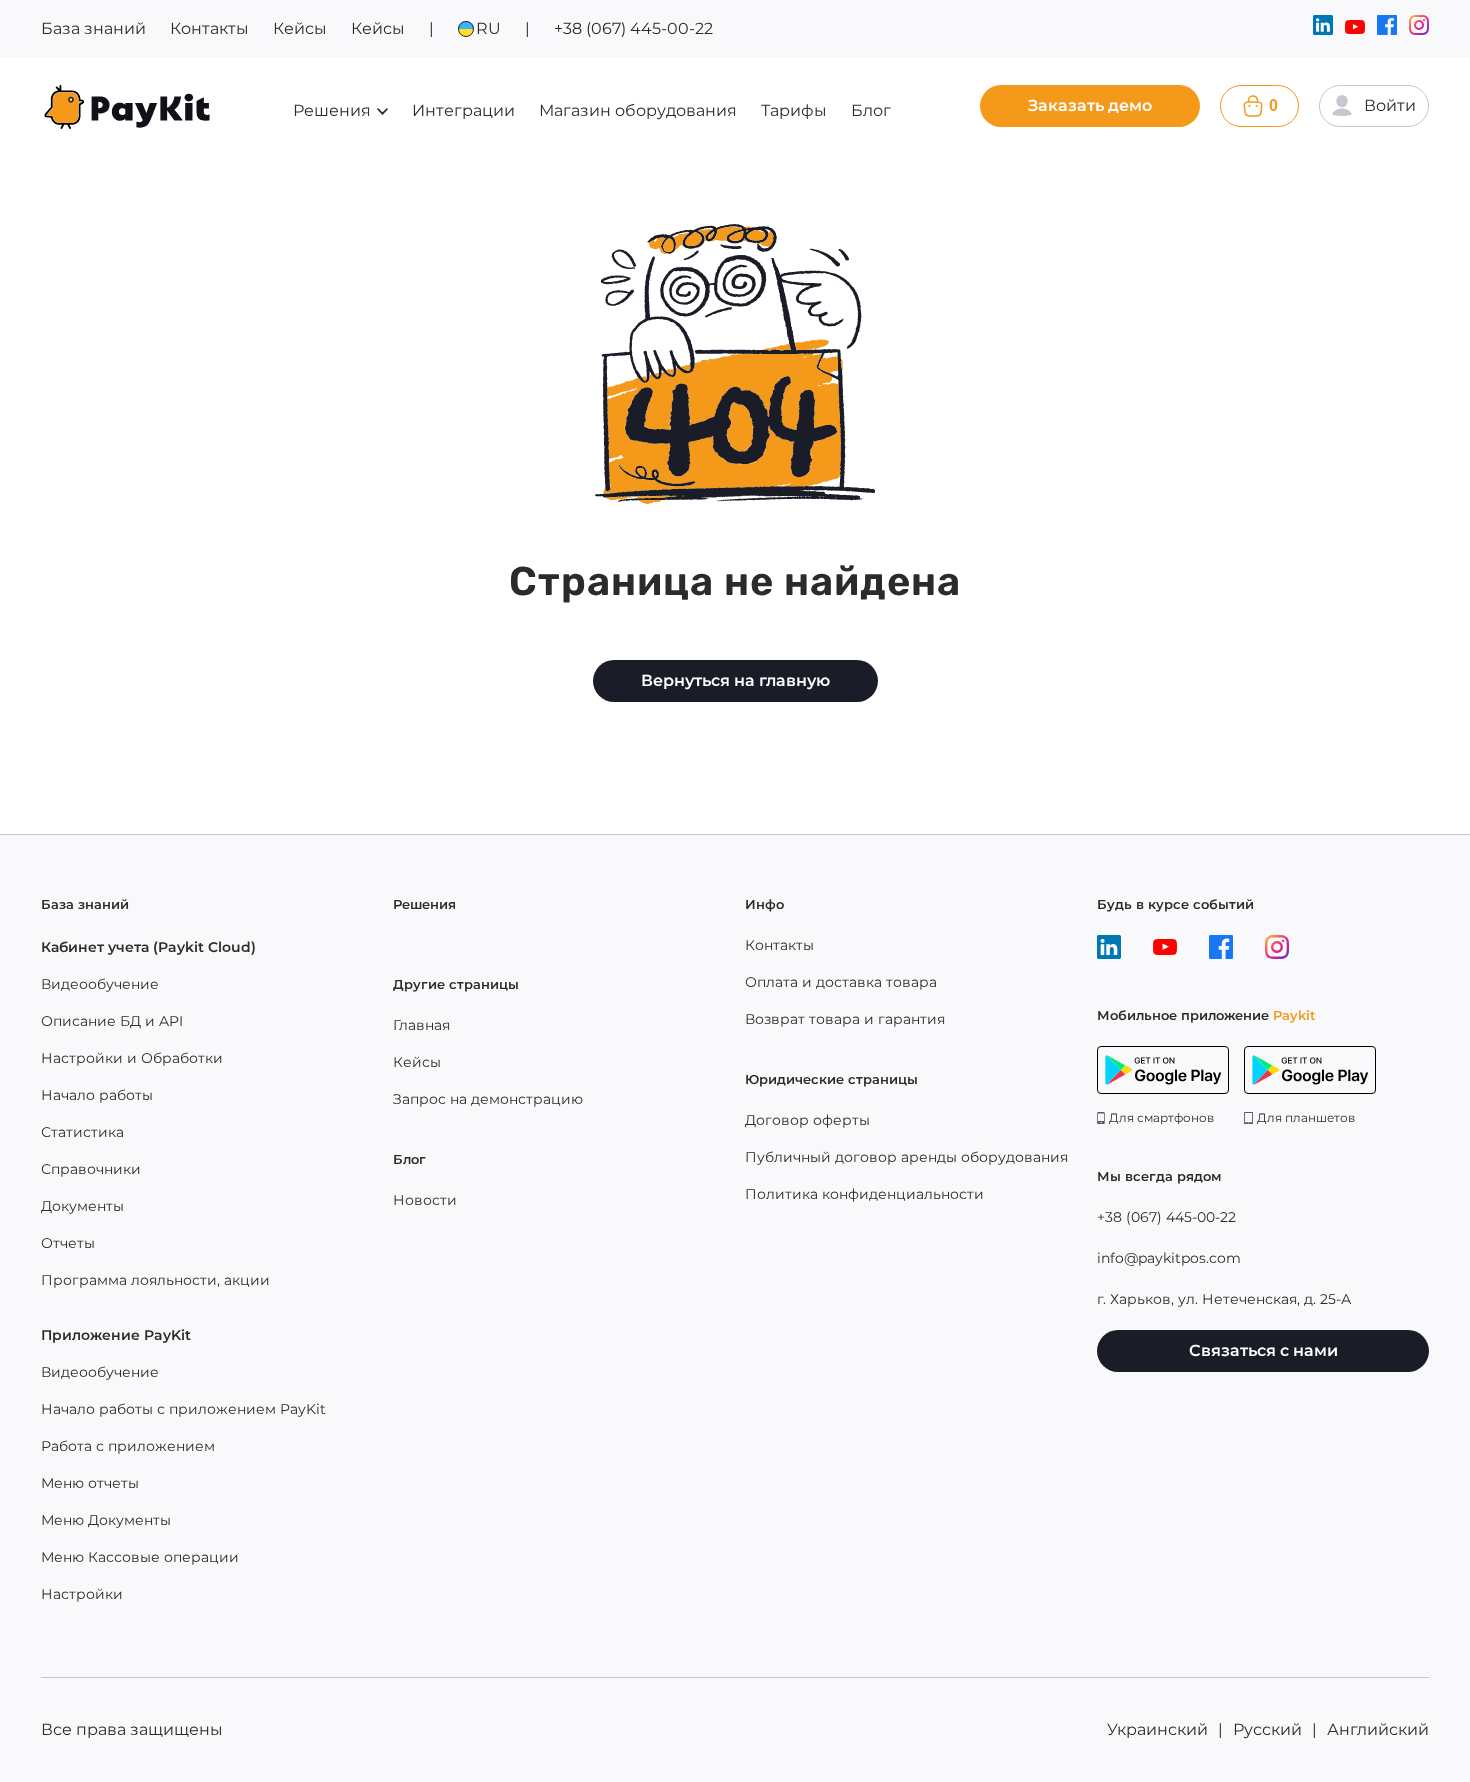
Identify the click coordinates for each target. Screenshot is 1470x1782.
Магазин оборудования (638, 110)
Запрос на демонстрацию (488, 1099)
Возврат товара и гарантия (845, 1019)
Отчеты (68, 1243)
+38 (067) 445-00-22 (633, 28)
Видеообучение (100, 984)
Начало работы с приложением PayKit (183, 1409)
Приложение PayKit (116, 1335)
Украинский (1157, 1729)
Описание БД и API (112, 1021)
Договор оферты (807, 1120)
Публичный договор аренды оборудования (906, 1157)
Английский (1378, 1729)
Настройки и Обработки (132, 1058)
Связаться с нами (1263, 1350)
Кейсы (300, 28)
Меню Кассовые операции (140, 1557)
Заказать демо (1090, 105)
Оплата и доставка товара (841, 982)
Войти (1390, 105)
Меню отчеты (90, 1483)
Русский (1267, 1729)
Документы (82, 1206)
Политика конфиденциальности (864, 1194)
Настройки (82, 1594)
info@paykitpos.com (1169, 1258)
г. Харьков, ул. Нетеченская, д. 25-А (1224, 1299)
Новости (425, 1200)
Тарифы (794, 110)
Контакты (209, 28)
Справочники (91, 1169)
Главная (421, 1025)
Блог (871, 110)
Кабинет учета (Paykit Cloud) (148, 947)
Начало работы (97, 1095)
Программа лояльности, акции (155, 1280)
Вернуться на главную (735, 680)
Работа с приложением (128, 1446)
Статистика (82, 1132)
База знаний (93, 28)
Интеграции (463, 110)
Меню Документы (106, 1520)
